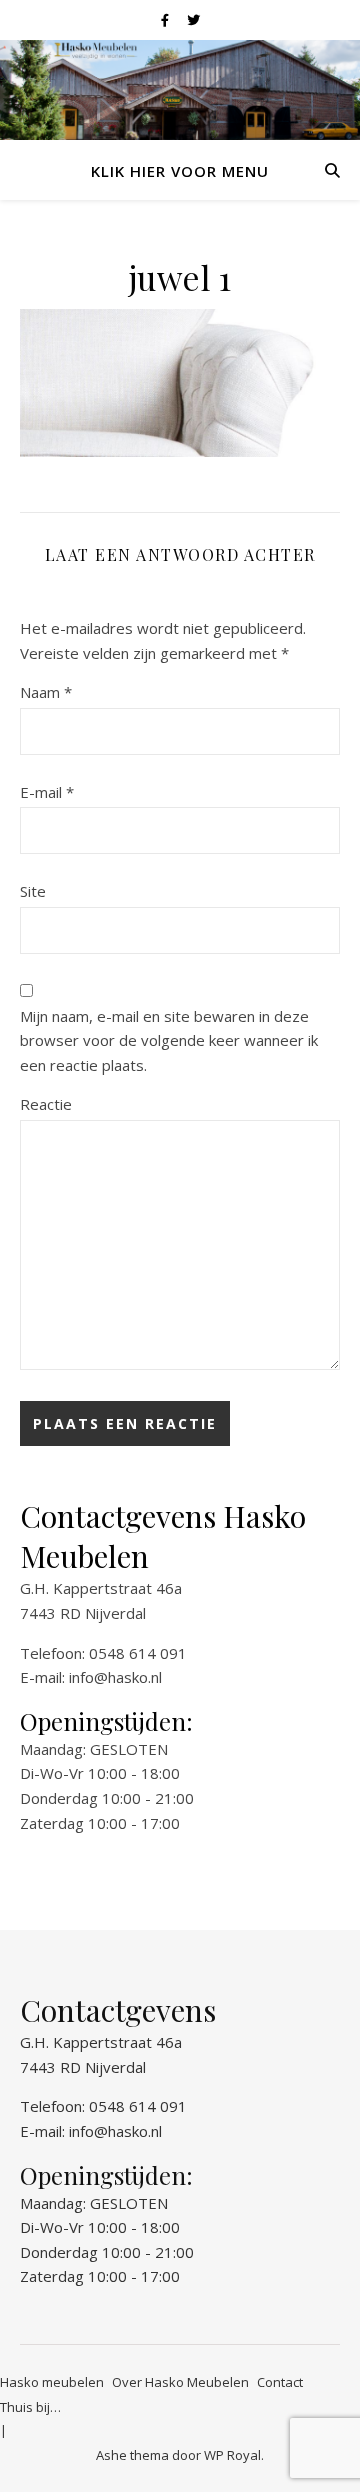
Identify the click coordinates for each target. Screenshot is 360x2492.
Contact (280, 2382)
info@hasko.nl (115, 1677)
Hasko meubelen (52, 2382)
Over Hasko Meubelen (180, 2382)
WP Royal (232, 2455)
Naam (46, 692)
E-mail (47, 792)
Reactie (46, 1104)
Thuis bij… (30, 2407)
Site (33, 891)
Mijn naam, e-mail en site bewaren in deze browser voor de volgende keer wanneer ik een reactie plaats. (169, 1040)
